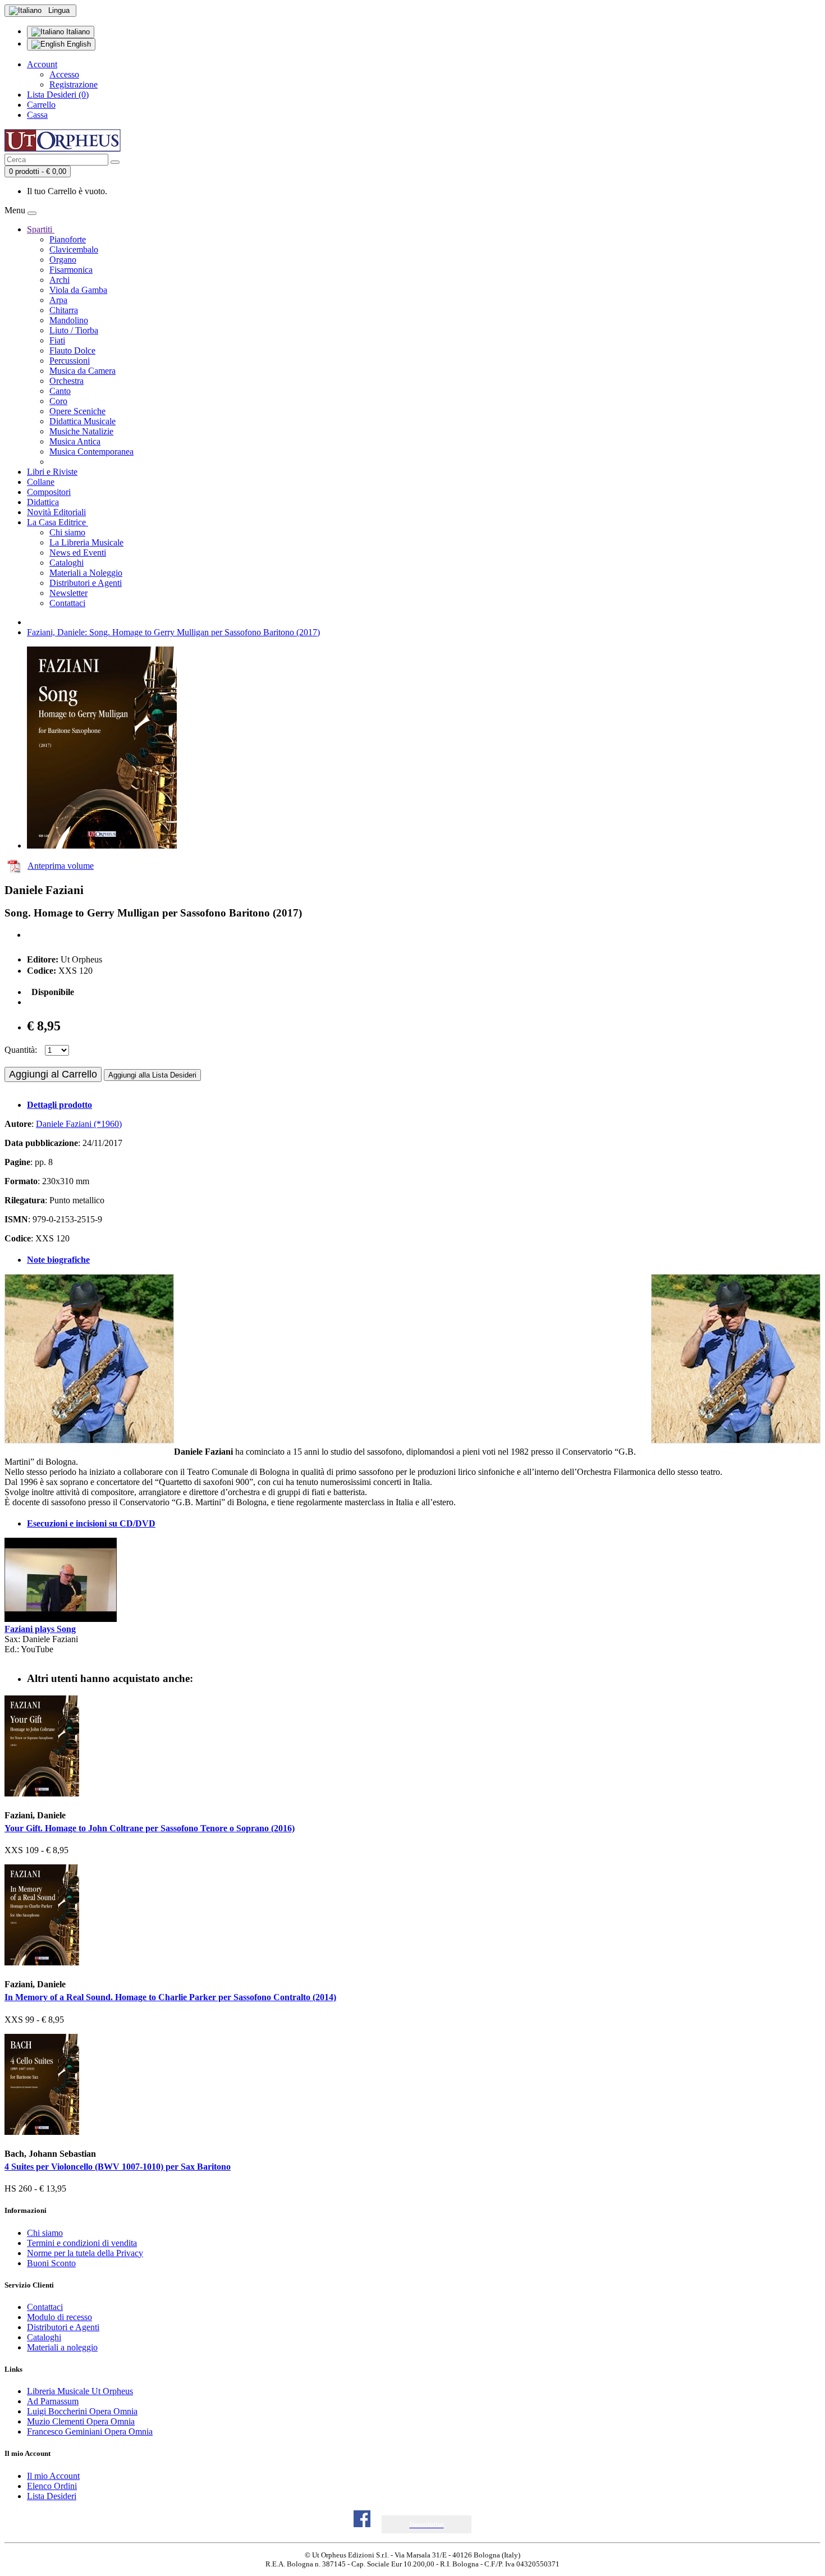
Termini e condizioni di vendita (82, 2243)
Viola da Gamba (78, 290)
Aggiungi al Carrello (53, 1074)
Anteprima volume (61, 866)
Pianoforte (68, 239)
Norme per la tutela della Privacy (85, 2253)
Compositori (49, 492)
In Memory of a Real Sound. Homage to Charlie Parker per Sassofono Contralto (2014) (170, 1997)
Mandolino (69, 320)
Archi (59, 280)
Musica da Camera (82, 371)
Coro (58, 401)
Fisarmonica (71, 270)
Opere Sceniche (77, 411)
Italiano (77, 32)
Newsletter (68, 593)
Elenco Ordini (52, 2486)
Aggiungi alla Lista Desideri (152, 1075)
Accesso (64, 74)
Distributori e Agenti (86, 583)
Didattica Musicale (82, 421)
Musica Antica (75, 441)
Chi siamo (67, 532)
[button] (427, 2525)
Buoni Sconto (51, 2263)
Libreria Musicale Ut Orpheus (80, 2391)
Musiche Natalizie (81, 431)
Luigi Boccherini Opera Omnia (82, 2411)
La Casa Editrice (58, 522)
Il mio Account (53, 2476)
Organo (63, 260)
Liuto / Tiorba (74, 330)
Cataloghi (67, 563)
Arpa (58, 300)
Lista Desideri (52, 2496)
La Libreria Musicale (86, 542)
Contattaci (67, 603)
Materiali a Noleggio (86, 573)
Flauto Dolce (72, 350)
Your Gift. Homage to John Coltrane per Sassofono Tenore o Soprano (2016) (150, 1828)
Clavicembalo (74, 249)
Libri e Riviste (52, 472)
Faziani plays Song (40, 1629)
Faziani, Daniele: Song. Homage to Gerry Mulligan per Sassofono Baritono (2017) (173, 632)
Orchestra (67, 381)
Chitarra (64, 310)
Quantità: (21, 1050)
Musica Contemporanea (91, 452)
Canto (60, 391)
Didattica (43, 502)
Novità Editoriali (56, 512)
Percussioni (70, 361)
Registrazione (74, 84)
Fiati (57, 340)
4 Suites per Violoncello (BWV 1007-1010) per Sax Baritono (118, 2167)
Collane (41, 482)
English (78, 44)
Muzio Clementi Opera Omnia (81, 2421)
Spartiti (41, 229)
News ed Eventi (78, 553)
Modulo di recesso (59, 2317)
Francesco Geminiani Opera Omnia (90, 2431)
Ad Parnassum (53, 2401)
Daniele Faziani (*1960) (79, 1124)
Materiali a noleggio (62, 2347)
